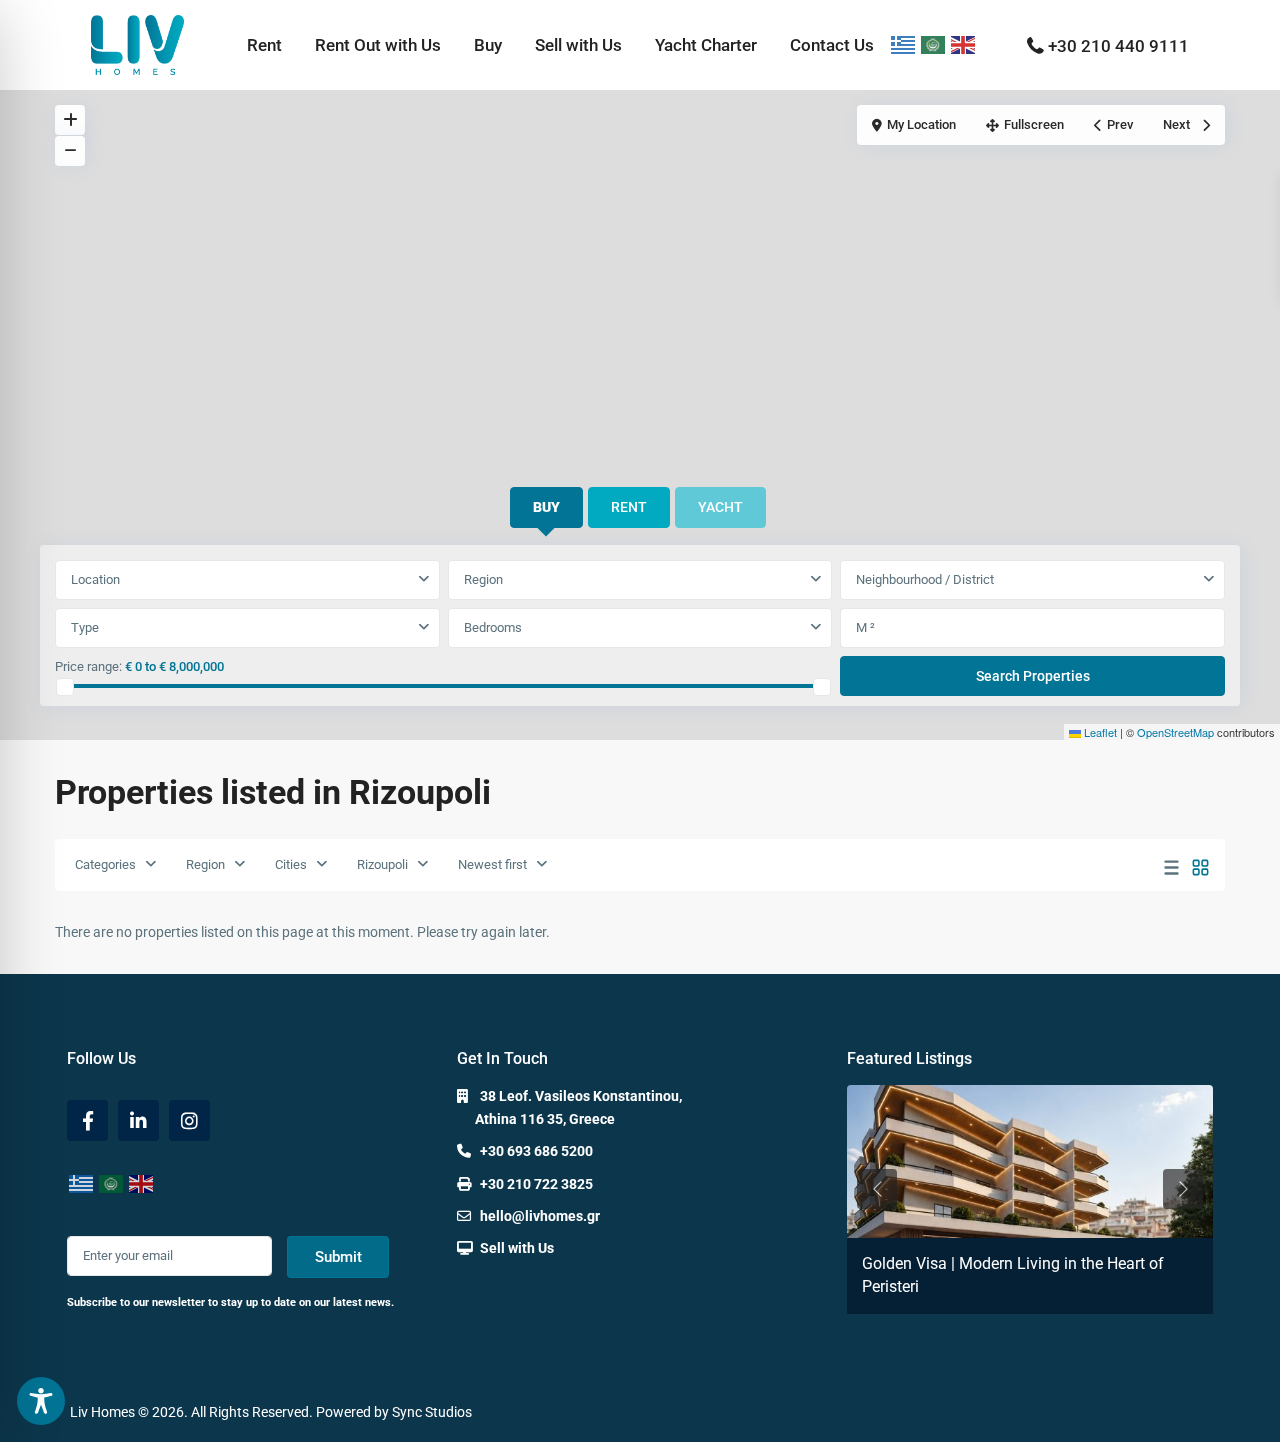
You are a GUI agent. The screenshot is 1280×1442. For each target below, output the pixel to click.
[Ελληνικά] (904, 45)
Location (95, 579)
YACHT (720, 507)
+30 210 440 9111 (1118, 46)
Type (85, 627)
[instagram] (189, 1120)
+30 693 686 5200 (536, 1151)
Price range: (88, 666)
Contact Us (832, 45)
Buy (488, 45)
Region (483, 579)
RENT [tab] (629, 507)
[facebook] (87, 1120)
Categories (105, 864)
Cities (291, 864)
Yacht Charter (706, 45)
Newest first (492, 864)
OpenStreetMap (1175, 732)
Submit (338, 1257)
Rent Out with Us (378, 45)
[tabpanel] (640, 629)
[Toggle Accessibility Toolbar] (41, 1401)
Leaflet (1099, 732)
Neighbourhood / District (925, 579)
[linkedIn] (138, 1120)
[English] (964, 45)
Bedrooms (493, 627)
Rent (264, 45)
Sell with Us (578, 45)
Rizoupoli (382, 864)
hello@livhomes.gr (540, 1216)
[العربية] (934, 45)
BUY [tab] (546, 507)
